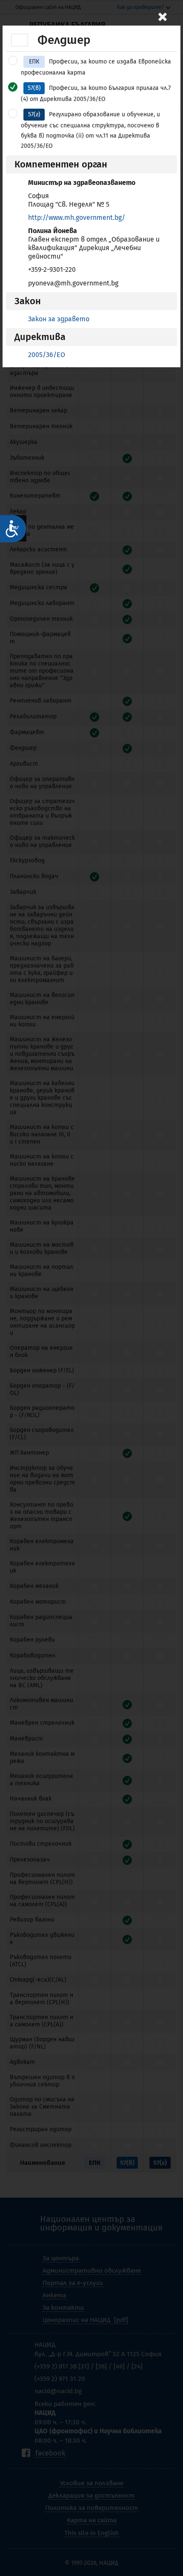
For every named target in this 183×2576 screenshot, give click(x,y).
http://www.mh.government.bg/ (77, 218)
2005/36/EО (47, 355)
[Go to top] (168, 2540)
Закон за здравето (59, 319)
